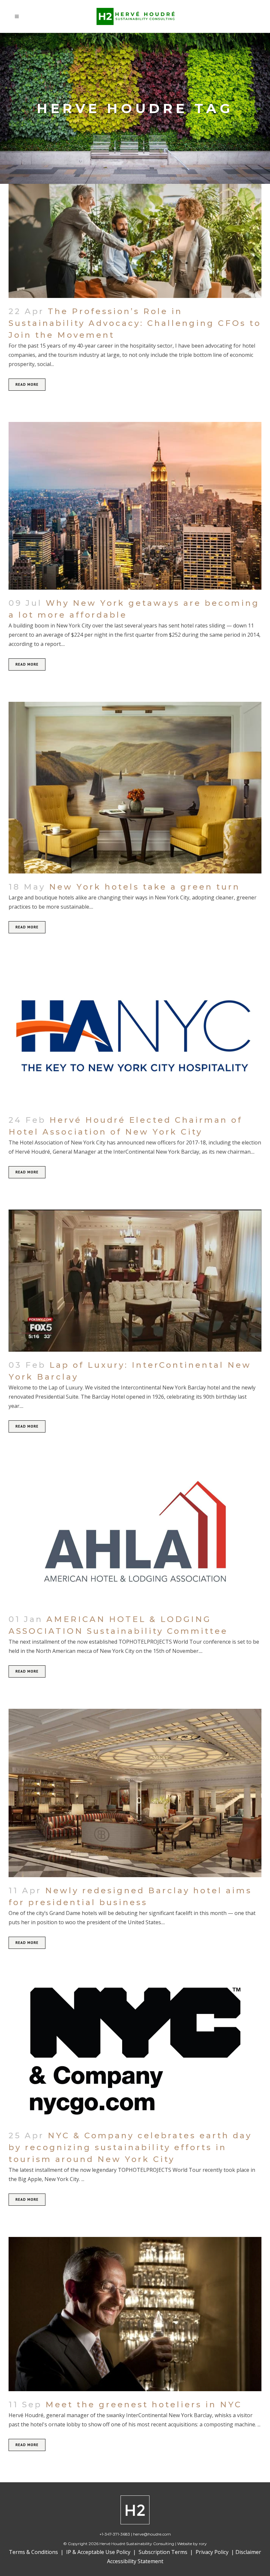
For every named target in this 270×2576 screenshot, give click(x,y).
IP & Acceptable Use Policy (98, 2552)
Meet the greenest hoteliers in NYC (144, 2404)
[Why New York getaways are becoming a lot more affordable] (135, 506)
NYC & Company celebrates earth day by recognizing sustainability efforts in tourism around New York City (130, 2147)
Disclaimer (248, 2552)
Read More (27, 384)
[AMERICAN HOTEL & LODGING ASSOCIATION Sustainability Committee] (135, 1535)
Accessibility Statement (135, 2561)
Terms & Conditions (33, 2552)
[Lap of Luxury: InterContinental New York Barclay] (135, 1281)
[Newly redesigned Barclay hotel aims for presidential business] (135, 1793)
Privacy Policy (212, 2552)
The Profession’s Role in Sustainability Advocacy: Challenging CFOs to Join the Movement (135, 323)
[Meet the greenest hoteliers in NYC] (135, 2314)
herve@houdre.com (152, 2534)
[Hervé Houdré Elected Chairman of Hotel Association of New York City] (135, 1036)
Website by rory (192, 2544)
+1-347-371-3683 (115, 2534)
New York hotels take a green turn (145, 887)
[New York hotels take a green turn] (135, 788)
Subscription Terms (164, 2552)
